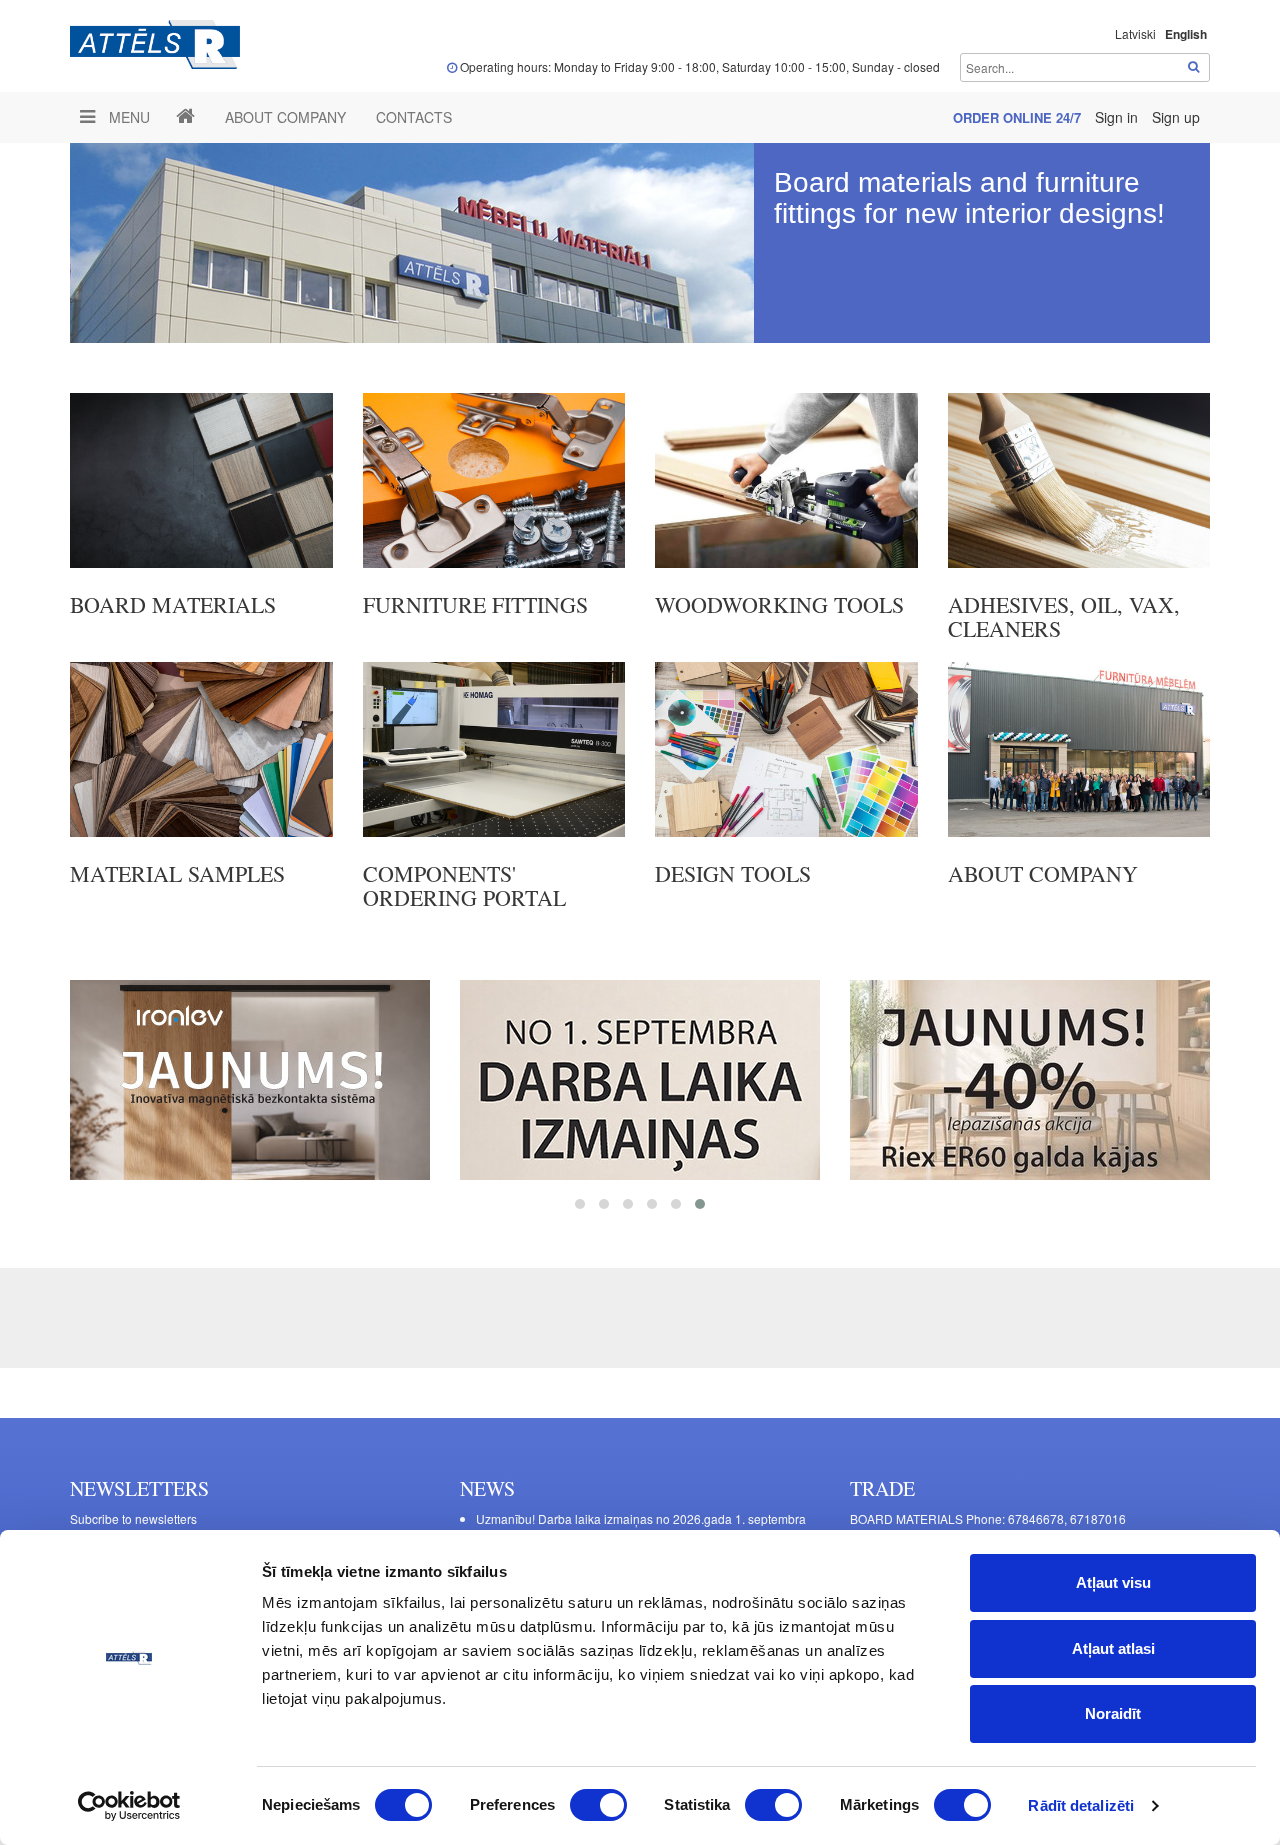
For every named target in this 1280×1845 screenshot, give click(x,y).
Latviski (1135, 33)
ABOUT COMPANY (285, 117)
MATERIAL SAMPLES (177, 873)
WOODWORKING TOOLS (779, 604)
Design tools (733, 873)
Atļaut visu (1113, 1582)
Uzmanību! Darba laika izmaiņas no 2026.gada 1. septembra (641, 1518)
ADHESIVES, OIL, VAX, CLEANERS (1064, 616)
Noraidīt (1113, 1713)
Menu (127, 117)
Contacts (414, 117)
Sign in (1118, 117)
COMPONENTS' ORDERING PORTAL (464, 885)
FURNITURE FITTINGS (475, 604)
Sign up (1176, 117)
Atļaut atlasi (1113, 1648)
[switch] (598, 1805)
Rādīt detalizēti (1081, 1805)
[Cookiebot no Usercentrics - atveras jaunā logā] (129, 1806)
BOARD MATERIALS (173, 604)
